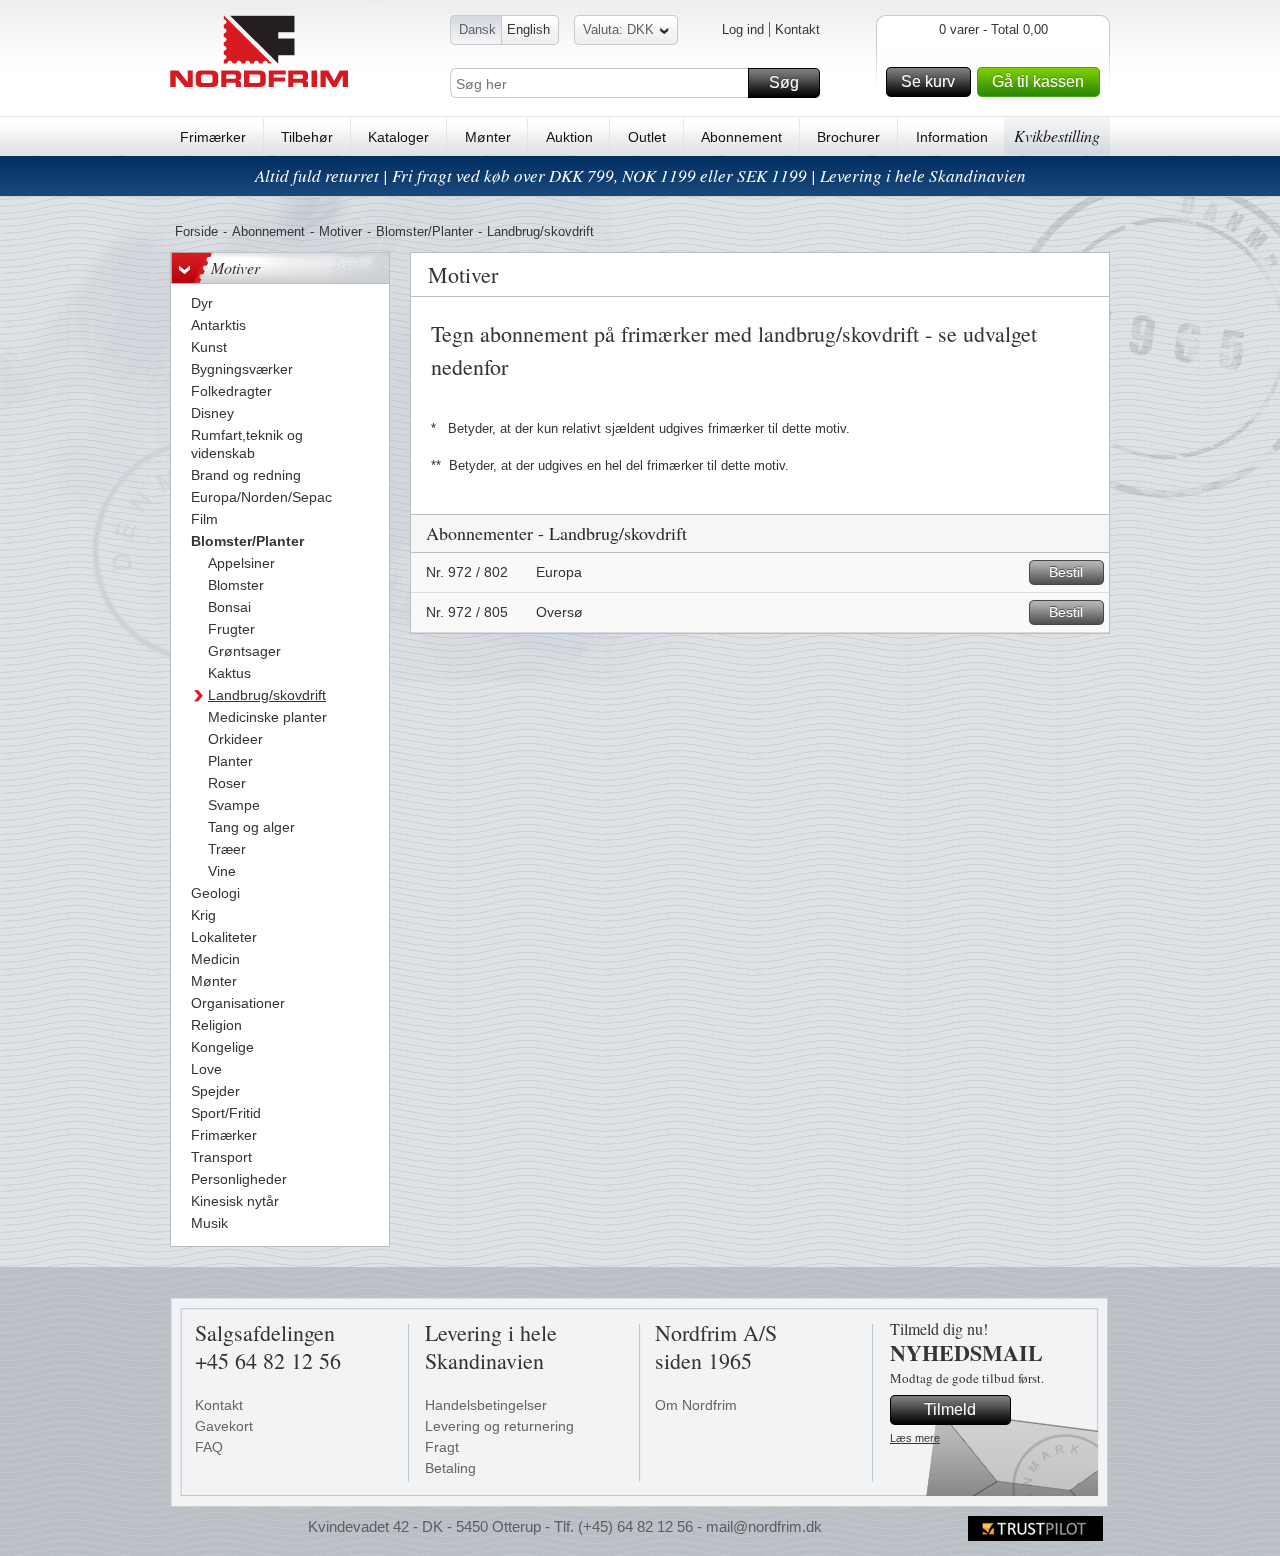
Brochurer (848, 137)
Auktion (569, 137)
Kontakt (797, 29)
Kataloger (398, 137)
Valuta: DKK (618, 29)
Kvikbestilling (1057, 135)
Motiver (340, 231)
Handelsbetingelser (486, 1405)
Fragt (442, 1447)
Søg (784, 82)
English (528, 29)
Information (952, 137)
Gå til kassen (1038, 81)
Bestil (1066, 572)
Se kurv (928, 81)
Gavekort (224, 1426)
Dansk (477, 29)
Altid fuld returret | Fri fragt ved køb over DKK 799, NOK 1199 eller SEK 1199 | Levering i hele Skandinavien (640, 175)
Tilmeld (950, 1409)
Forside (196, 231)
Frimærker (213, 137)
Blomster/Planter (424, 231)
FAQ (209, 1447)
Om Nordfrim (696, 1405)
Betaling (450, 1468)
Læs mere (915, 1438)
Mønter (488, 137)
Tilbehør (307, 137)
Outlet (647, 137)
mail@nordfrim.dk (764, 1526)
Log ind (743, 29)
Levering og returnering (499, 1426)
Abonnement (741, 137)
